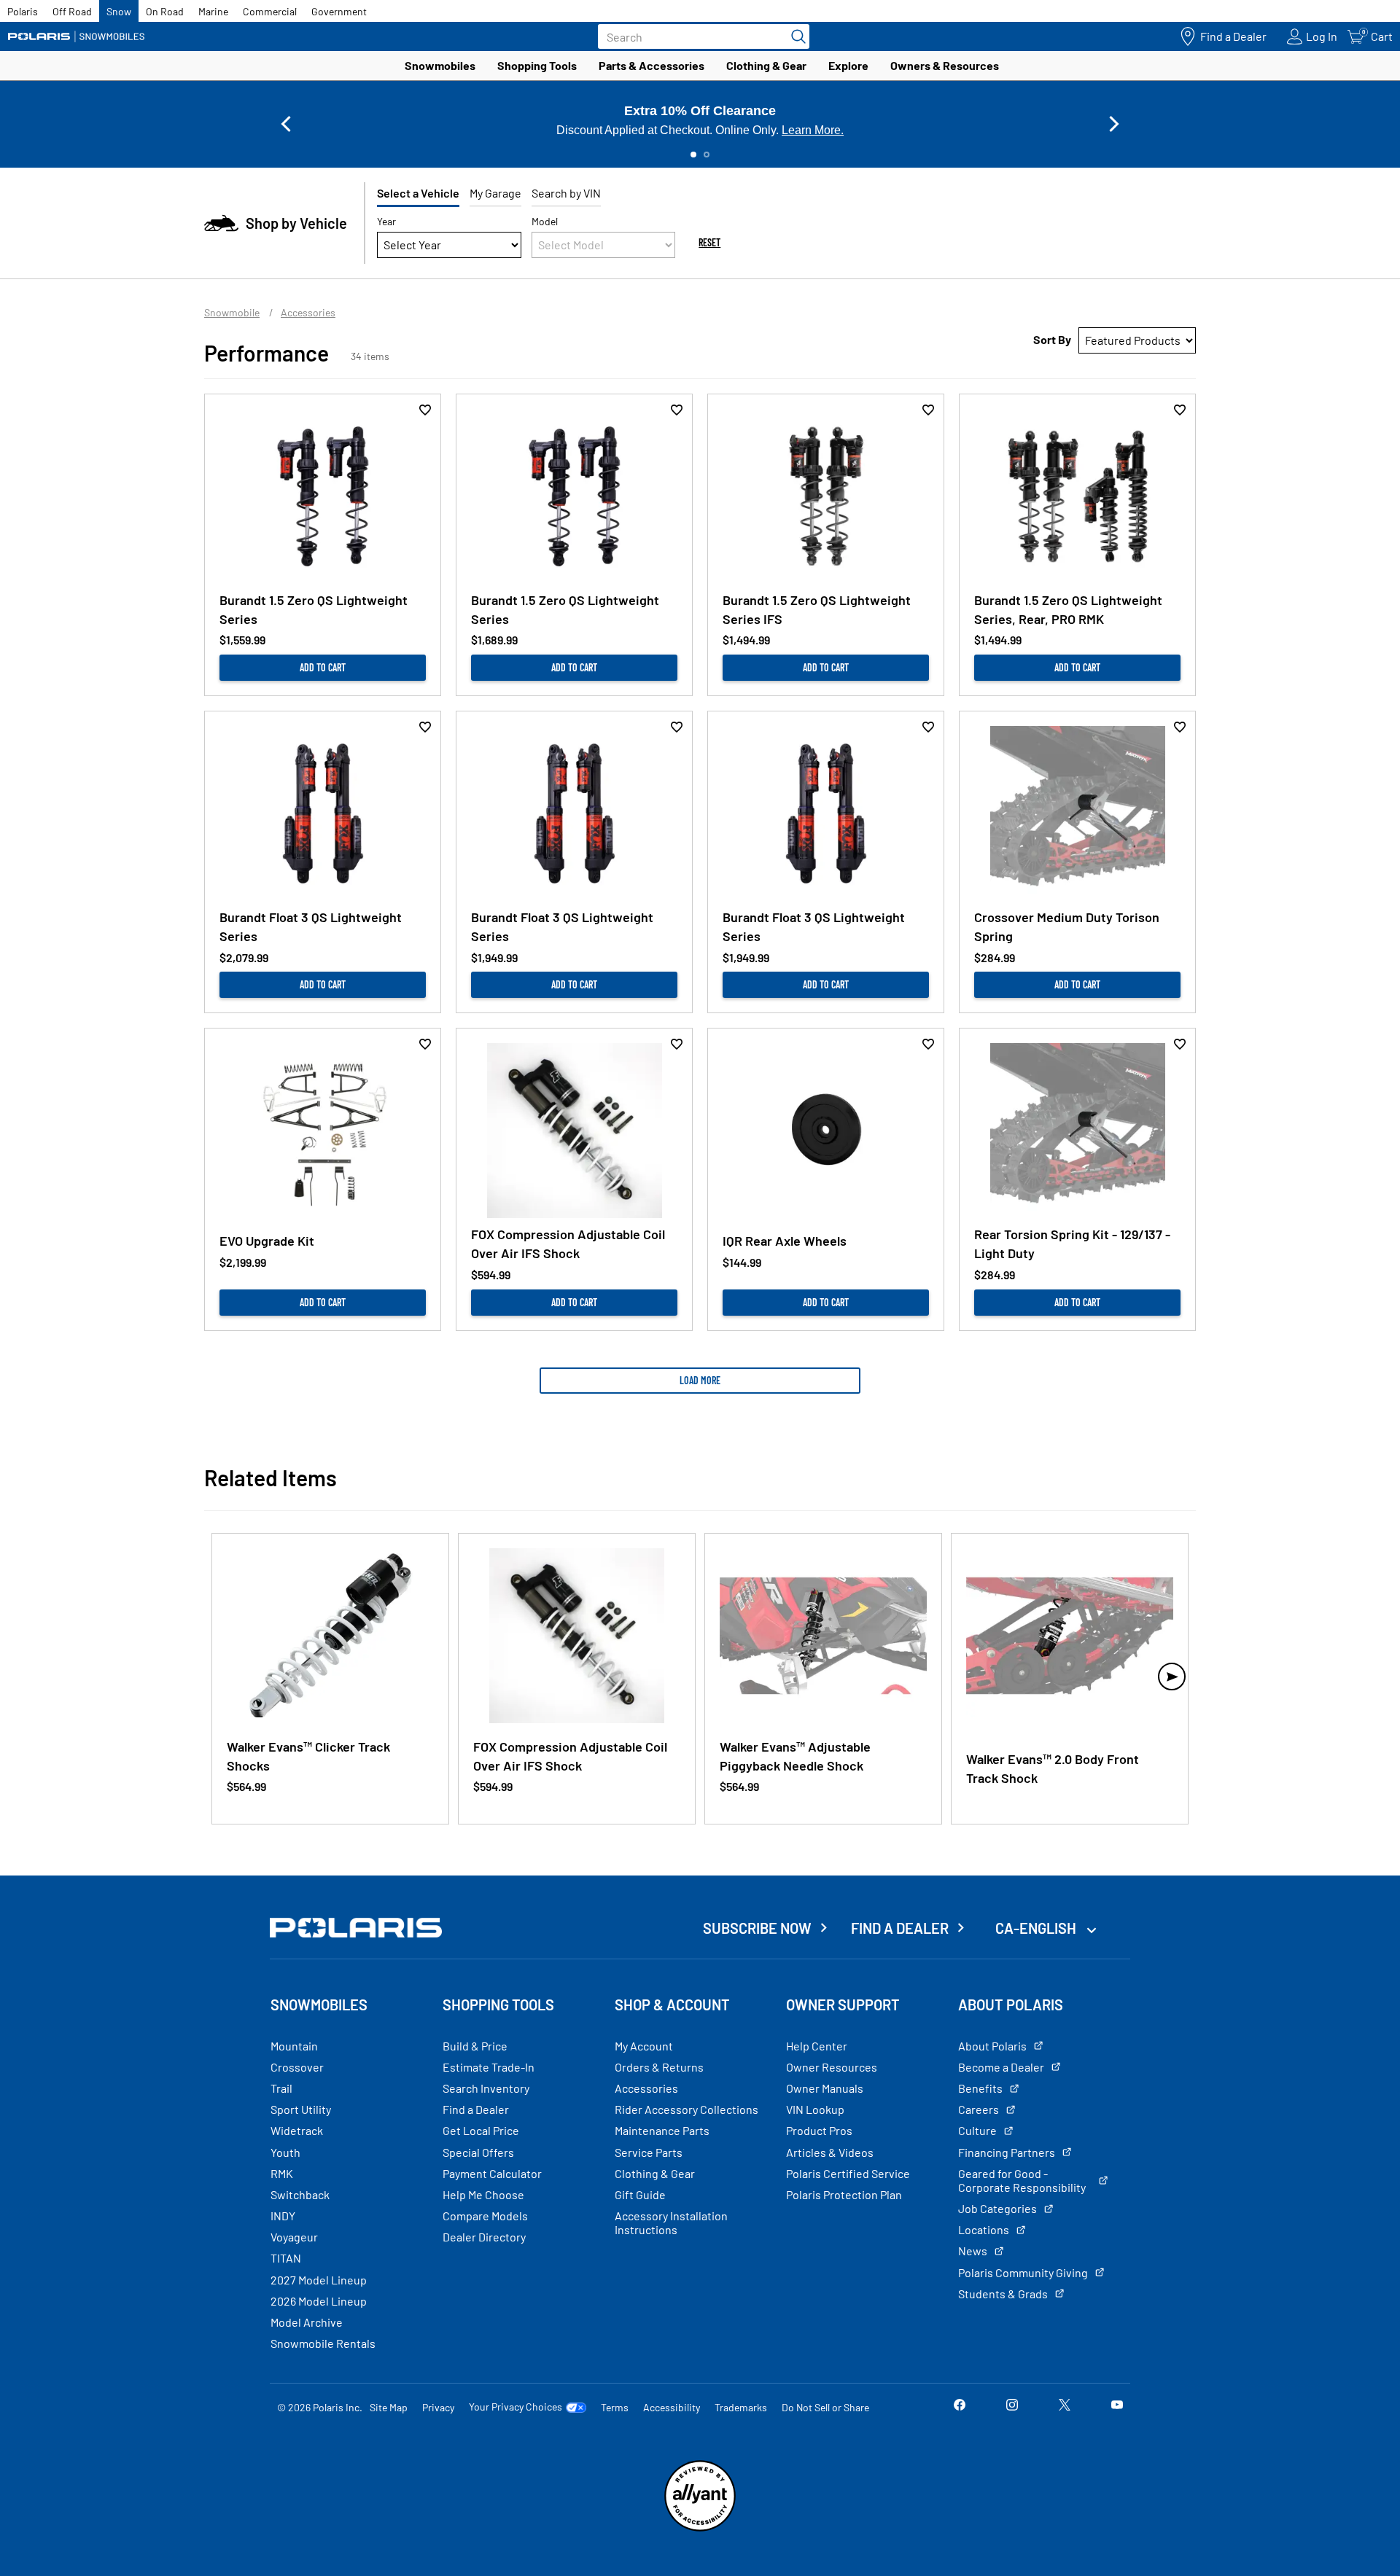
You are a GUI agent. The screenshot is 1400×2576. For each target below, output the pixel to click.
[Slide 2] (707, 155)
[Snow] (77, 36)
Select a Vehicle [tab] (418, 193)
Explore (848, 65)
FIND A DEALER (900, 1928)
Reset (709, 242)
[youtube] (1117, 2407)
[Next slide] (1114, 124)
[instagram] (1012, 2407)
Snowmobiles (440, 65)
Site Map (389, 2407)
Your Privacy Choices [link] (516, 2407)
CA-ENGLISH (1037, 1928)
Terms (615, 2407)
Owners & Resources (945, 65)
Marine (213, 11)
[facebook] (960, 2407)
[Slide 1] (693, 155)
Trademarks (741, 2407)
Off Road (72, 11)
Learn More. (813, 130)
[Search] (795, 36)
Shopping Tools (537, 65)
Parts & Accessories (652, 65)
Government (339, 11)
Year (386, 221)
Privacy (438, 2407)
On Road (165, 11)
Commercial (270, 11)
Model (545, 221)
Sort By (1052, 339)
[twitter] (1065, 2407)
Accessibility (672, 2407)
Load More (700, 1380)
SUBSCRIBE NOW (757, 1928)
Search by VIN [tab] (566, 193)
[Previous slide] (286, 124)
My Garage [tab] (495, 193)
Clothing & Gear (766, 65)
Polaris (23, 11)
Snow (119, 11)
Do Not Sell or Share (825, 2407)
